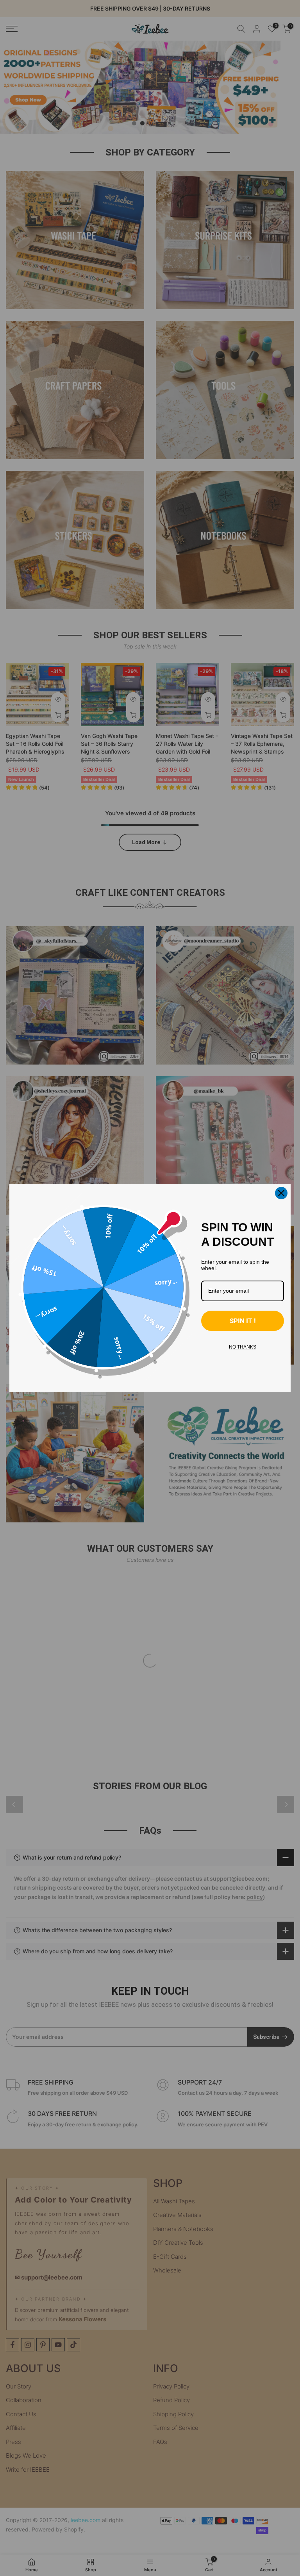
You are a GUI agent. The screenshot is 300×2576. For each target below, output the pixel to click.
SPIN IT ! (243, 1321)
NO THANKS (243, 1347)
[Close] (281, 1193)
